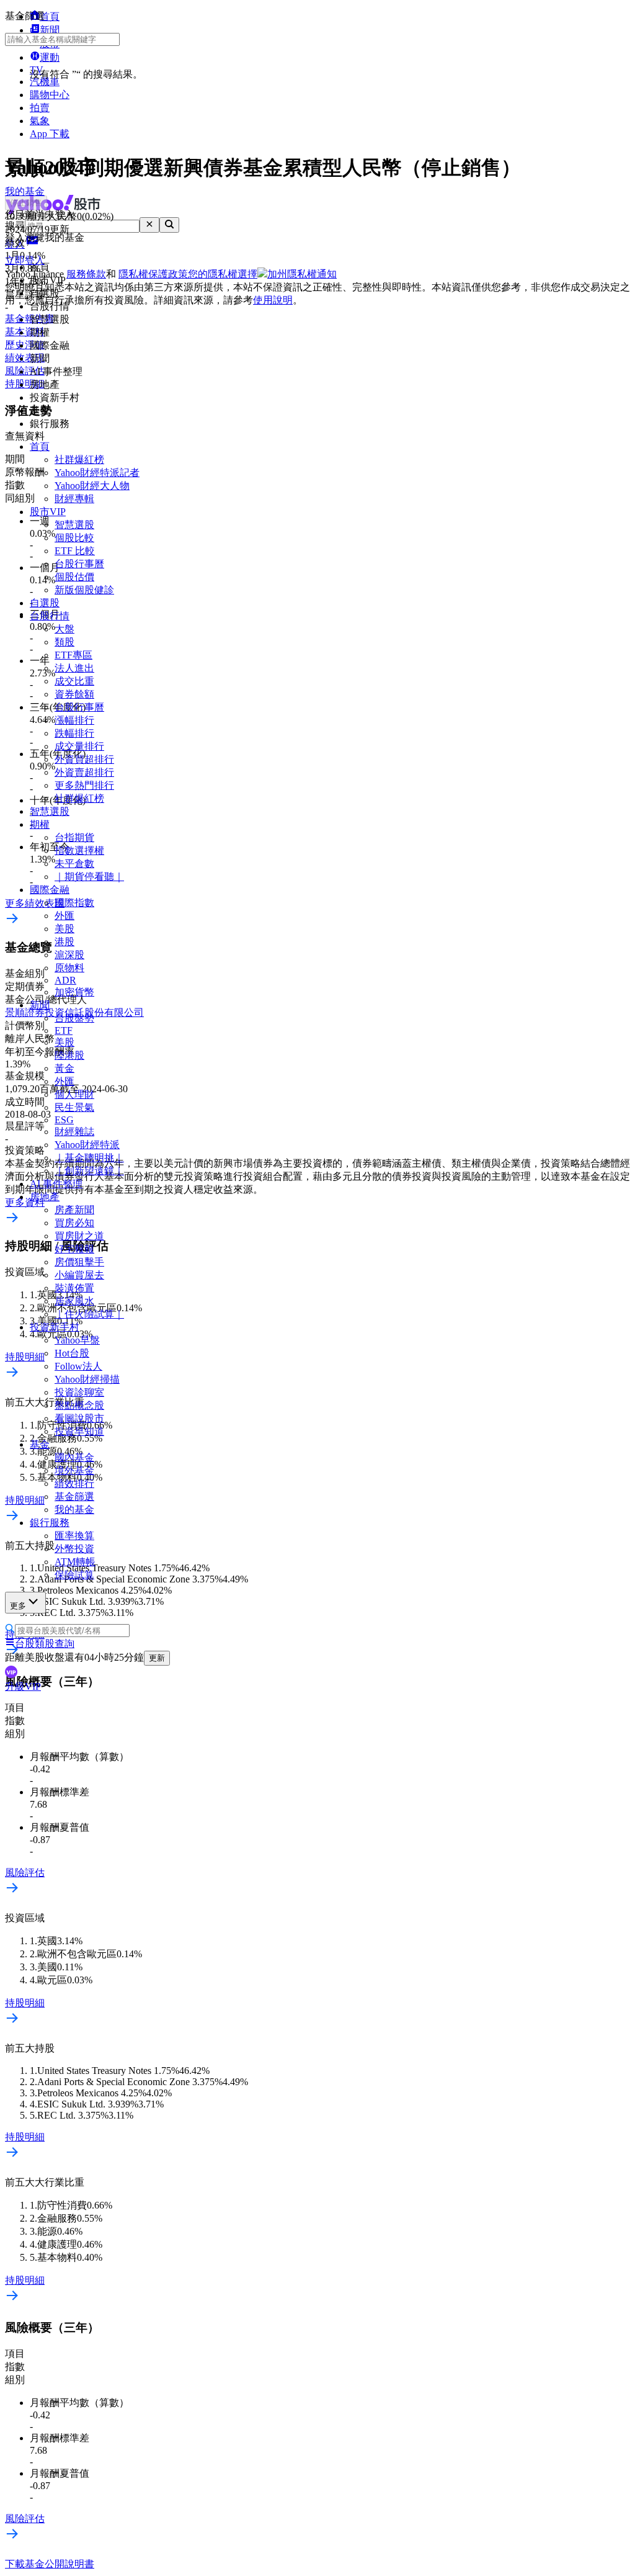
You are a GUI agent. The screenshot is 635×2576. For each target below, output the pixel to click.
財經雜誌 (74, 1132)
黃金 (64, 1068)
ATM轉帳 (75, 1562)
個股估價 (74, 577)
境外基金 (74, 1470)
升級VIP (23, 1686)
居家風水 (74, 1301)
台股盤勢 (74, 1018)
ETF (64, 1030)
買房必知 (74, 1223)
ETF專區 (73, 655)
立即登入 (25, 260)
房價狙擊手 (79, 1262)
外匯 (64, 916)
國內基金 (74, 1457)
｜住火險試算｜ (89, 1314)
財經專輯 (74, 499)
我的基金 (74, 1510)
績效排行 (74, 1483)
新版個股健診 (84, 590)
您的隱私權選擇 (223, 274)
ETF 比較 (75, 551)
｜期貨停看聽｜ (89, 877)
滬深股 (69, 955)
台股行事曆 (79, 564)
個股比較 (74, 538)
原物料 (69, 968)
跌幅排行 (74, 733)
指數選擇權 (79, 850)
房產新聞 (74, 1210)
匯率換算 (74, 1536)
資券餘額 (74, 694)
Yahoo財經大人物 (92, 486)
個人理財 (74, 1094)
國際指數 (74, 903)
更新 (157, 1658)
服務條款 (86, 274)
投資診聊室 (79, 1392)
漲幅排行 (74, 720)
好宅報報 (74, 1249)
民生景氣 (74, 1107)
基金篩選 (74, 1497)
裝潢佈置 (74, 1288)
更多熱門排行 (84, 785)
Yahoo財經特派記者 (97, 473)
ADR (65, 980)
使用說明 (273, 300)
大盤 (64, 629)
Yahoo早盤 (77, 1340)
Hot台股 (72, 1353)
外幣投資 (74, 1549)
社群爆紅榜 (79, 460)
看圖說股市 (79, 1418)
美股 (64, 929)
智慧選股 (74, 525)
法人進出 (74, 668)
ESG (64, 1120)
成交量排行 (79, 746)
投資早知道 (79, 1431)
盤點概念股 (79, 1405)
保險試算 (74, 1575)
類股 (64, 642)
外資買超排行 (84, 759)
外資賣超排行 (84, 772)
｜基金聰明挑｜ (89, 1158)
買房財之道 (79, 1236)
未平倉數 (74, 864)
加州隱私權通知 (302, 274)
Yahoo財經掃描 (87, 1379)
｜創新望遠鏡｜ (89, 1171)
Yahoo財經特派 (87, 1145)
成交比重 (74, 681)
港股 (64, 942)
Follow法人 (78, 1366)
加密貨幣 (74, 992)
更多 (18, 1606)
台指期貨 (74, 837)
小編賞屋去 (79, 1275)
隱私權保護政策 (153, 274)
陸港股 (69, 1055)
